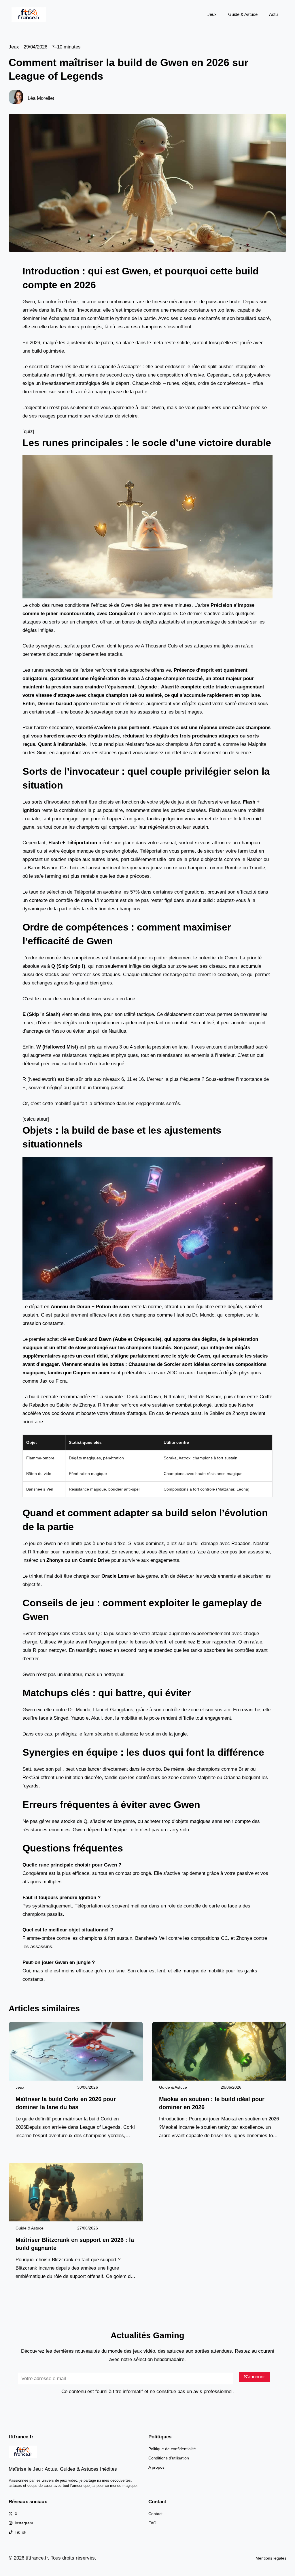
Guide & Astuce (243, 14)
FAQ (152, 2523)
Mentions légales (271, 2558)
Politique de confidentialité (172, 2449)
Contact (155, 2514)
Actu (273, 14)
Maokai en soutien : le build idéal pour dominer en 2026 (212, 2103)
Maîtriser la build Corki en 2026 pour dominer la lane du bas (66, 2103)
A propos (156, 2467)
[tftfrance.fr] (29, 14)
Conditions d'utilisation (169, 2458)
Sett (27, 1769)
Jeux (212, 14)
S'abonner (254, 2377)
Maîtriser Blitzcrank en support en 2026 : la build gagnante (75, 2244)
